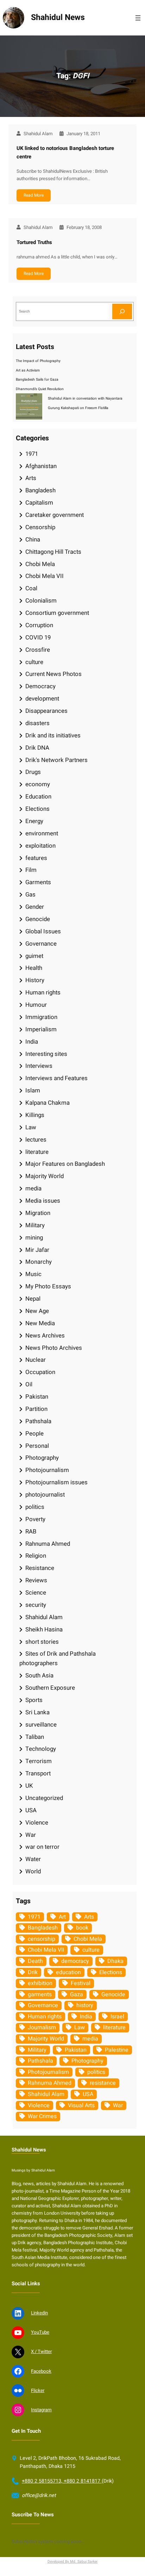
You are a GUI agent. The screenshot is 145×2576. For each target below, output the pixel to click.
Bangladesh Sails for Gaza (37, 379)
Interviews (39, 1066)
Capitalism (39, 503)
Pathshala (38, 1421)
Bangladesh (40, 490)
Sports (34, 1700)
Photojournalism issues (56, 1482)
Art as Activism (28, 370)
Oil (29, 1384)
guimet (34, 956)
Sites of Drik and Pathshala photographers (58, 1658)
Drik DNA (37, 748)
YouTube (40, 2332)
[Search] (122, 311)
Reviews (36, 1580)
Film (31, 870)
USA (31, 1810)
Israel (117, 2017)
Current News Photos (53, 674)
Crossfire (38, 650)
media (33, 1188)
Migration (38, 1213)
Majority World (45, 1176)
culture (34, 662)
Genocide (38, 919)
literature (37, 1152)
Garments (38, 882)
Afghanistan (41, 466)
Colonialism (41, 601)
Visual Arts (81, 2105)
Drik (33, 1972)
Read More (34, 195)
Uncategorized (44, 1798)
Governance (41, 944)
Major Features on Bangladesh (65, 1164)
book (82, 1928)
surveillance (41, 1725)
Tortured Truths (34, 242)
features (36, 858)
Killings (35, 1115)
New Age (37, 1311)
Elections (37, 809)
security (36, 1605)
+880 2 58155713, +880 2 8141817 (62, 2481)
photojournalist (45, 1495)
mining (34, 1238)
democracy (75, 1961)
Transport (38, 1773)
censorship (42, 1939)
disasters (37, 723)
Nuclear (36, 1360)
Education (38, 797)
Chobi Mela (40, 564)
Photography (42, 1458)
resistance (103, 2083)
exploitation (40, 846)
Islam (33, 1090)
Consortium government (57, 613)
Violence (37, 1823)
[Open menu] (138, 18)
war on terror (42, 1847)
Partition (36, 1409)
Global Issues (43, 931)
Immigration (41, 1017)
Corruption (39, 625)
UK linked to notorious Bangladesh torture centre (65, 152)
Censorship (40, 527)
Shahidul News (58, 18)
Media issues (43, 1201)
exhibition (40, 1983)
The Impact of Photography (38, 361)
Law (31, 1127)
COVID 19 (38, 638)
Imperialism (41, 1029)
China (33, 540)
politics (35, 1507)
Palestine (117, 2050)
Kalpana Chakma (48, 1103)
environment (42, 833)
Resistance (40, 1568)
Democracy (40, 686)
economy (38, 784)
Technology (41, 1749)
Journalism (42, 2028)
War (31, 1835)
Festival (81, 1983)
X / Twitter (41, 2352)
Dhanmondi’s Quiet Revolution (40, 389)
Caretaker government (55, 515)
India (32, 1042)
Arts (31, 478)
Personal (37, 1446)
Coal (31, 588)
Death (35, 1961)
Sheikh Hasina (44, 1629)
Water (33, 1859)
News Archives (45, 1336)
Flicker (38, 2391)
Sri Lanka (37, 1712)
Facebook (41, 2371)
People (34, 1434)
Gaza (77, 1995)
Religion (36, 1556)
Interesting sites (46, 1054)
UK (29, 1786)
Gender (35, 907)
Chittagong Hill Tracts (53, 552)
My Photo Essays (48, 1286)
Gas (30, 895)
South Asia (39, 1675)
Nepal (33, 1299)
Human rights (43, 993)
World (33, 1871)
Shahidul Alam (44, 1617)
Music (33, 1274)
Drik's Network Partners (56, 760)
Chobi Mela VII (45, 576)
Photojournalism (47, 1470)
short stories (42, 1642)
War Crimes (42, 2116)
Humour (36, 1005)
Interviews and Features (56, 1078)
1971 (32, 454)
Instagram (41, 2410)
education (68, 1972)
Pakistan (37, 1397)
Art (62, 1917)
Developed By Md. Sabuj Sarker (72, 2561)
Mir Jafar (37, 1250)
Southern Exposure (50, 1688)
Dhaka (115, 1961)
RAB (31, 1532)
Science (36, 1593)
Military (35, 1225)
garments (40, 1995)
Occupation (40, 1372)
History (35, 980)
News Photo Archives (54, 1348)
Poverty (35, 1519)
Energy (34, 821)
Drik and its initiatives (53, 735)
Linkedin (39, 2313)
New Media (40, 1323)
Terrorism (39, 1761)
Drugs (33, 772)
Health (34, 968)
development (42, 699)
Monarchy (39, 1262)
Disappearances (46, 711)
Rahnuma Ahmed (48, 1544)
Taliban (35, 1737)
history (85, 2005)
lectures (36, 1140)
